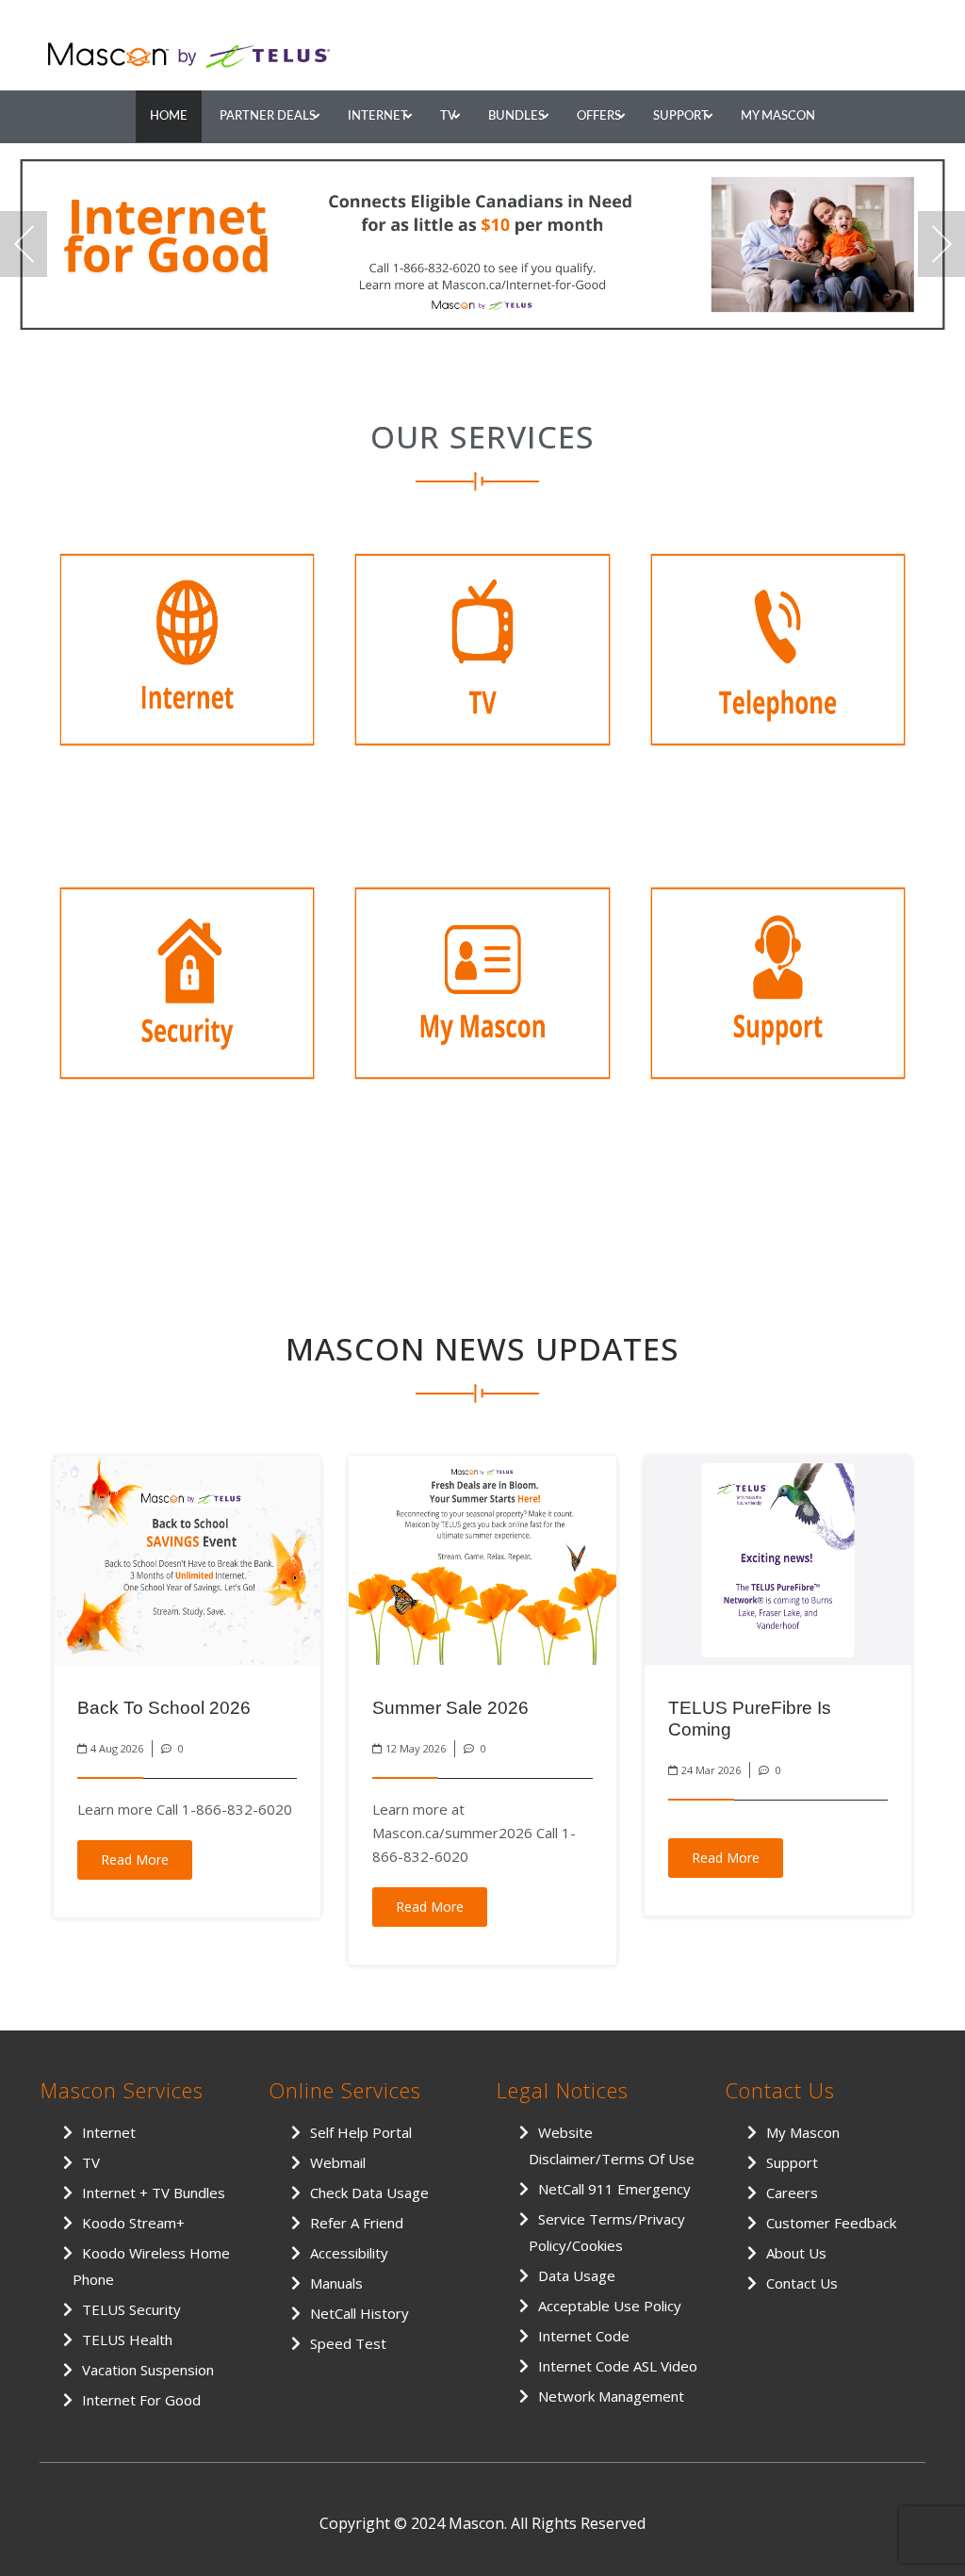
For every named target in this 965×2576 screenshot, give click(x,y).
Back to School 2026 (164, 1708)
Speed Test (348, 2343)
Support (681, 116)
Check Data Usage (369, 2193)
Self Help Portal (361, 2132)
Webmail (338, 2162)
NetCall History (360, 2313)
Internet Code (584, 2336)
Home (169, 116)
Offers (599, 116)
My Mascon (778, 116)
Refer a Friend (357, 2223)
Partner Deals (268, 116)
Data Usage (577, 2275)
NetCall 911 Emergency (614, 2189)
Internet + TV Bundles (154, 2193)
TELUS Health (127, 2340)
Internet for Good (141, 2400)
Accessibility (349, 2253)
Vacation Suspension (148, 2370)
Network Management (611, 2396)
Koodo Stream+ (133, 2223)
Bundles (516, 116)
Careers (792, 2193)
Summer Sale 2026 (450, 1708)
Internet (378, 116)
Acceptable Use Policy (610, 2306)
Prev (24, 244)
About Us (796, 2253)
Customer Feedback (831, 2223)
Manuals (336, 2283)
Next (941, 244)
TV (448, 116)
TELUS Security (131, 2309)
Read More (135, 1859)
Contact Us (802, 2283)
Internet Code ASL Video (618, 2366)
